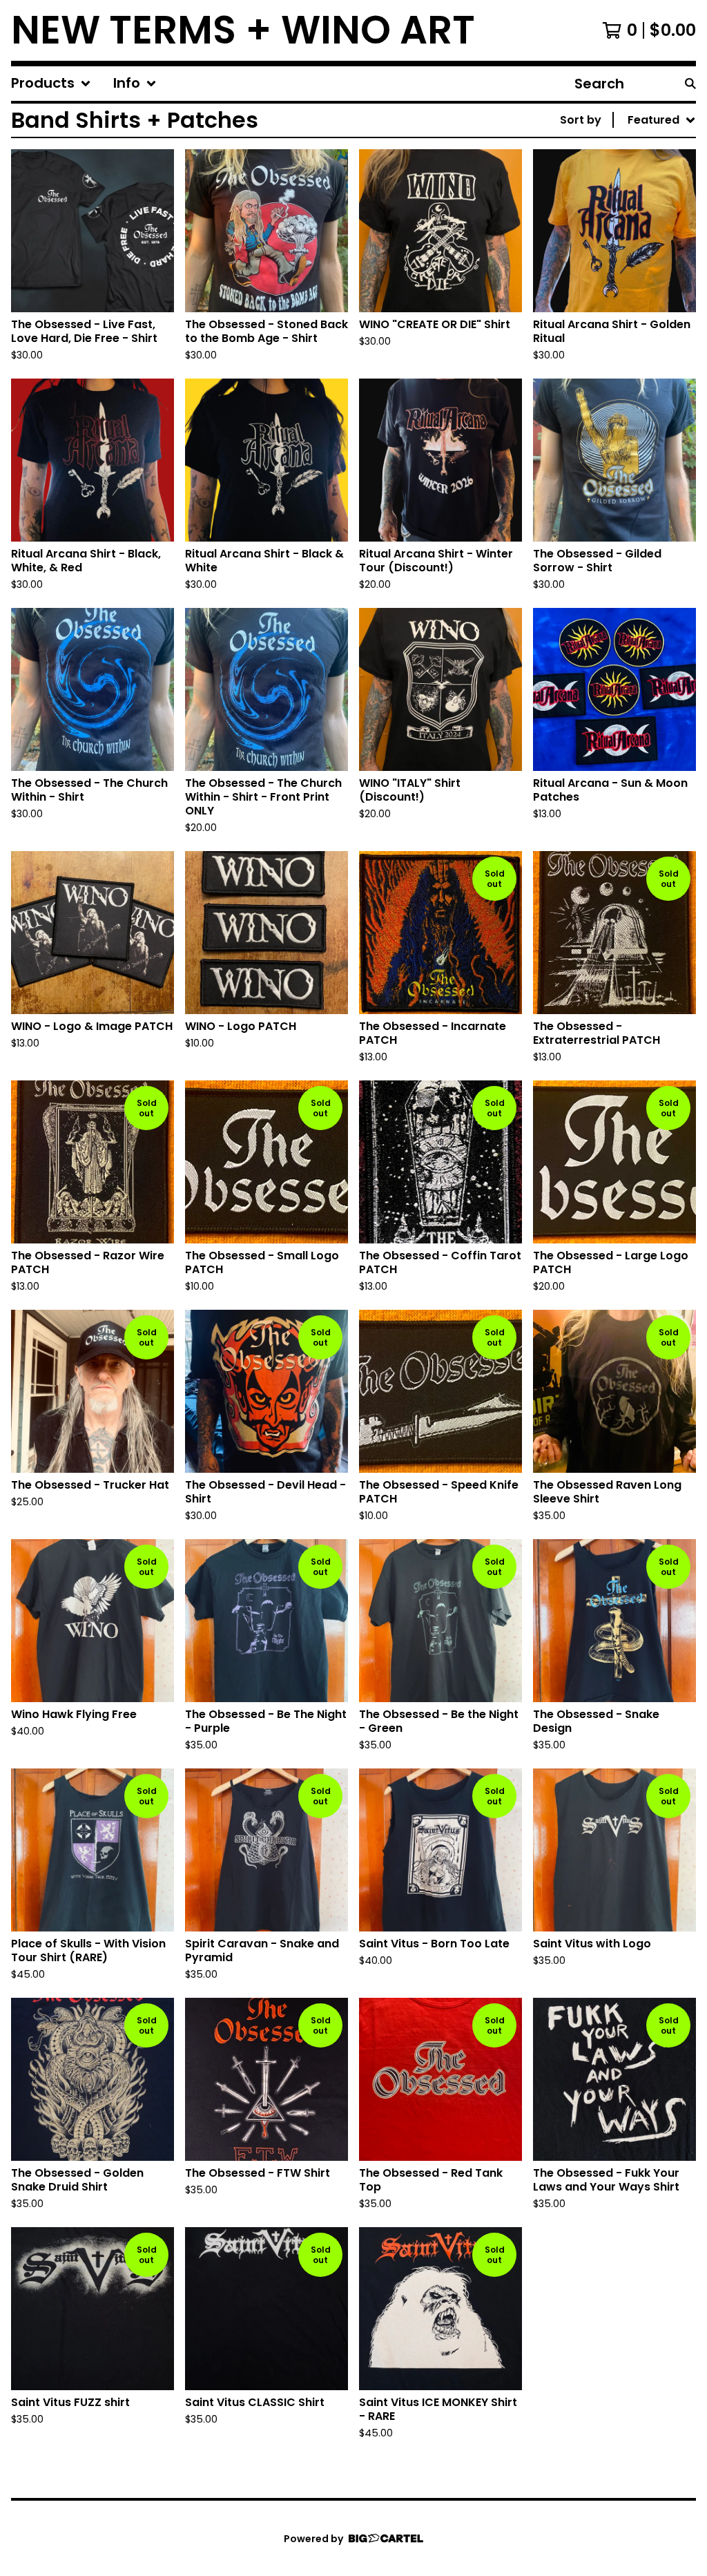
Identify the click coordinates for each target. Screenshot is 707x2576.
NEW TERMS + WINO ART (243, 30)
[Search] (690, 84)
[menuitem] (51, 84)
